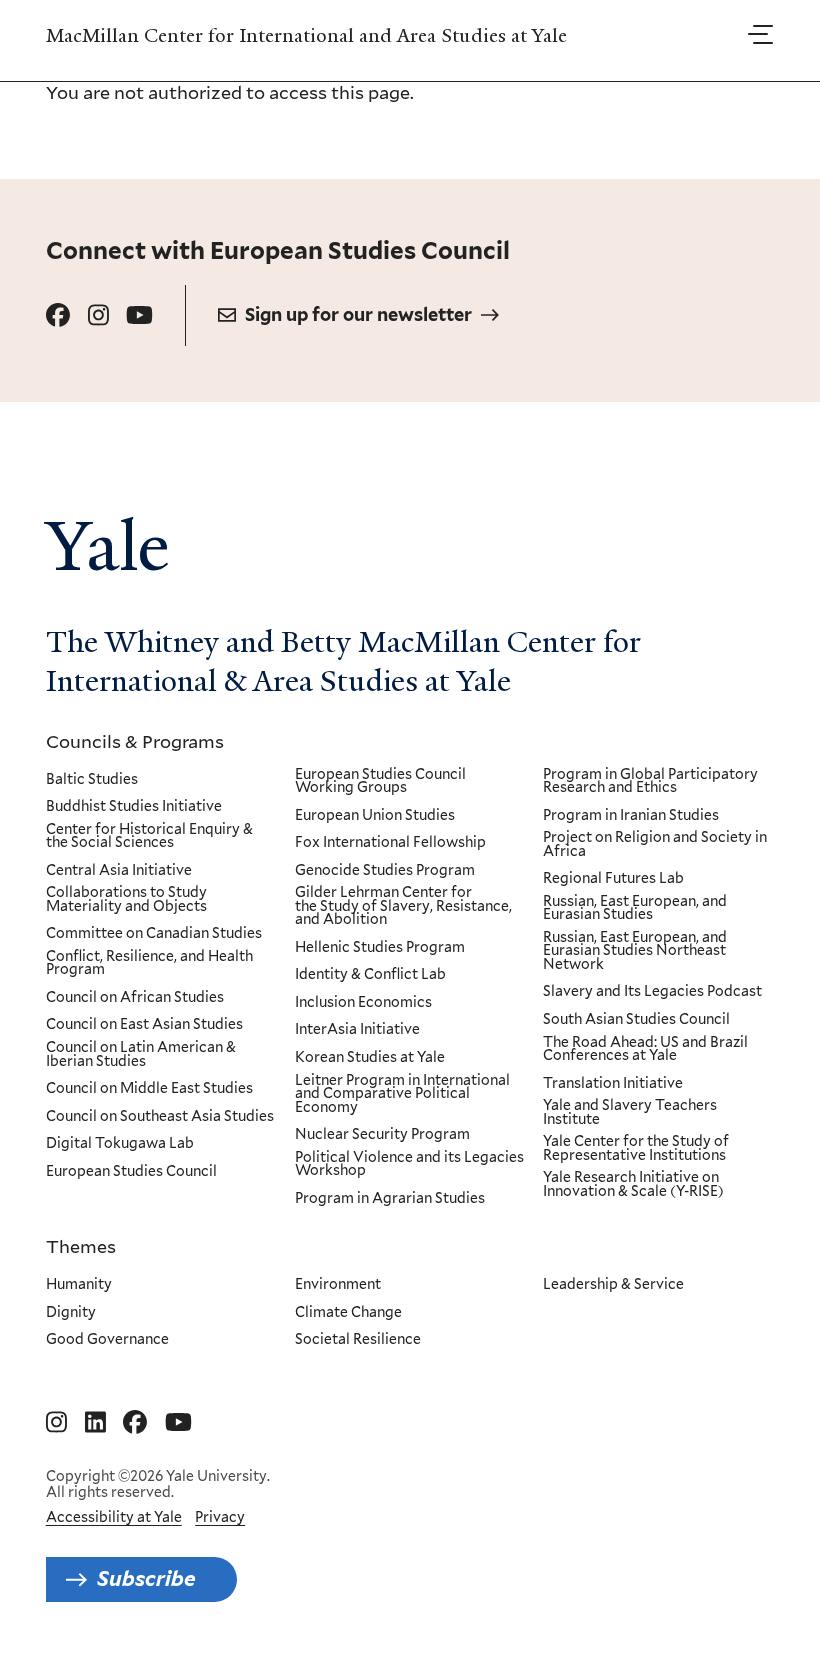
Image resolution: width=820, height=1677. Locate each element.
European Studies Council (131, 1172)
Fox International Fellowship (390, 843)
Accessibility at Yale (114, 1517)
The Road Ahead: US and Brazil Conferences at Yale (645, 1049)
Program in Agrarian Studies (390, 1199)
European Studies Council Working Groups (380, 781)
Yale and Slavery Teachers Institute (630, 1112)
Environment (338, 1285)
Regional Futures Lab (613, 879)
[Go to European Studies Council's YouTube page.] (139, 315)
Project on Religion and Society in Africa (655, 844)
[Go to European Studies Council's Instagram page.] (98, 315)
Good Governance (107, 1340)
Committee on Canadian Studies (154, 934)
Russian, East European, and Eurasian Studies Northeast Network (635, 951)
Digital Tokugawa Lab (120, 1144)
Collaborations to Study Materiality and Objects (126, 899)
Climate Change (348, 1313)
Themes (81, 1246)
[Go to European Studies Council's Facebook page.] (58, 315)
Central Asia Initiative (119, 871)
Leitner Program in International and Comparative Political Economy (402, 1094)
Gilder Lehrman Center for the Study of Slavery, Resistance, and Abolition (403, 906)
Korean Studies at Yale (370, 1058)
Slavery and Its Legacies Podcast (652, 992)
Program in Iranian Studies (631, 816)
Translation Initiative (613, 1084)
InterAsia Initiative (357, 1030)
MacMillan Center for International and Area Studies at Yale (306, 36)
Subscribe (146, 1578)
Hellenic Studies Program (380, 948)
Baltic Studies (92, 780)
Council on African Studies (135, 998)
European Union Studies (375, 816)
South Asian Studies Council (636, 1020)
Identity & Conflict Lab (370, 975)
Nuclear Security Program (382, 1135)
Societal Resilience (358, 1340)
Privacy (220, 1517)
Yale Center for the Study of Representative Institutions (636, 1148)
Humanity (79, 1285)
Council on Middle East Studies (149, 1089)
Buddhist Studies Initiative (134, 807)
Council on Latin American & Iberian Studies (141, 1054)
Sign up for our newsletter (358, 314)
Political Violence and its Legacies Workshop (409, 1164)
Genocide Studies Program (385, 871)
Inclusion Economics (363, 1003)
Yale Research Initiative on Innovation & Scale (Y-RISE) (633, 1184)
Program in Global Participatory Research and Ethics (650, 781)
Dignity (71, 1313)
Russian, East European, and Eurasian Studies (635, 908)
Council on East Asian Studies (144, 1025)
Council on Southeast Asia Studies (160, 1117)
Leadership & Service (613, 1285)
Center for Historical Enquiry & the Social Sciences (149, 836)
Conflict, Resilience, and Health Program (149, 963)
